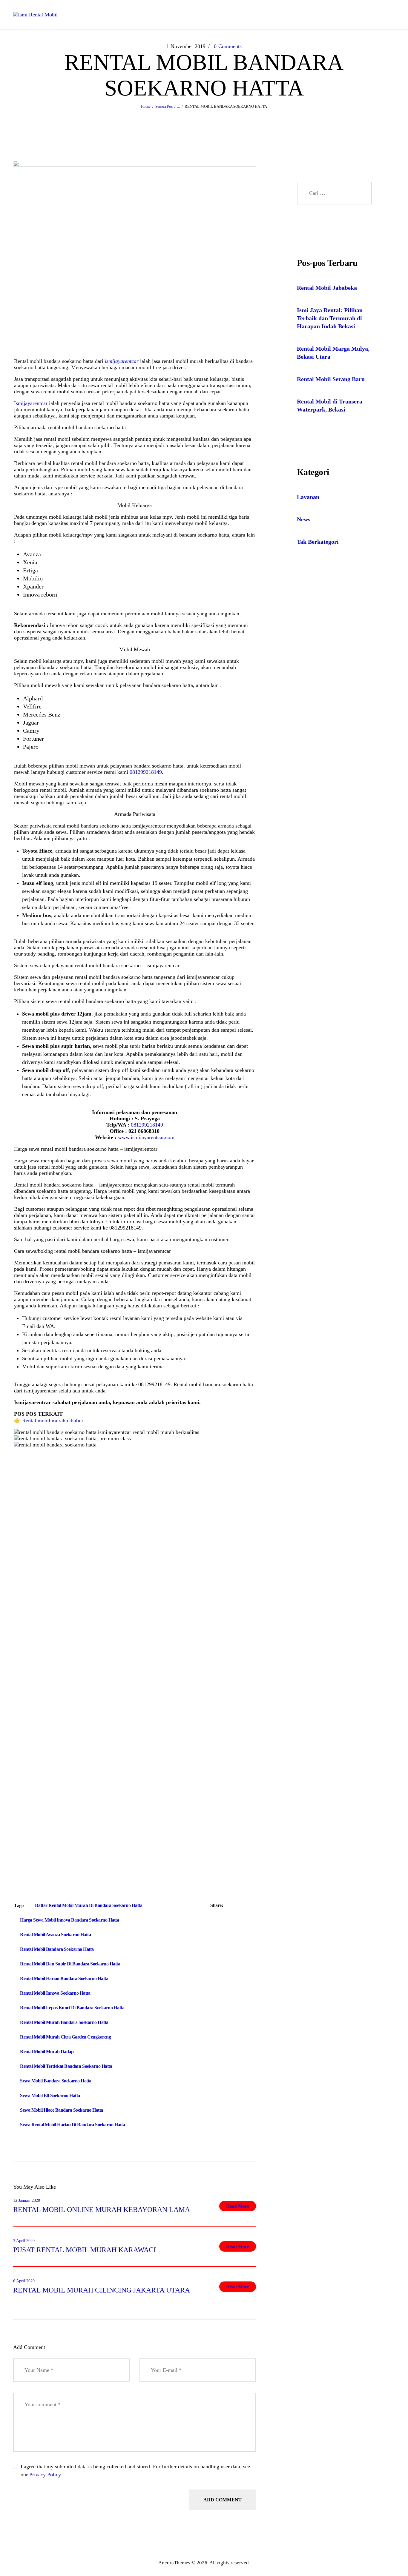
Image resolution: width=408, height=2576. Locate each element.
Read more (238, 2206)
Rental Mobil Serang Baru (331, 379)
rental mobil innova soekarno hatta (55, 1993)
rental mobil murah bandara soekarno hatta (64, 2022)
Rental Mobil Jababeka (327, 288)
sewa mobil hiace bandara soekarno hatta (62, 2110)
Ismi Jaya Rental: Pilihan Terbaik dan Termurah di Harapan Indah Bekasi (330, 318)
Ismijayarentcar (31, 403)
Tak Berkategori (318, 542)
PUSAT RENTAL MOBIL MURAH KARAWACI (85, 2250)
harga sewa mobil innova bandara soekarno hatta (69, 1920)
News (304, 519)
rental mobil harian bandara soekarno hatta (64, 1978)
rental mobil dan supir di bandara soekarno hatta (70, 1964)
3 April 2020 (24, 2241)
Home (146, 106)
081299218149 (146, 772)
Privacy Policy (45, 2475)
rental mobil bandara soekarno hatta (57, 1949)
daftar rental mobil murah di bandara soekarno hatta (89, 1905)
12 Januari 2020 (27, 2200)
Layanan (308, 497)
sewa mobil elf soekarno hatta (50, 2095)
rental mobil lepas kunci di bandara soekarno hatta (72, 2008)
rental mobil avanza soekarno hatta (55, 1935)
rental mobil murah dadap (47, 2052)
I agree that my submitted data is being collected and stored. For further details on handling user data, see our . (135, 2471)
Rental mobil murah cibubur (53, 1421)
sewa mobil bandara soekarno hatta (56, 2081)
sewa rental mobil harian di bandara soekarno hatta (72, 2125)
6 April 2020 (24, 2281)
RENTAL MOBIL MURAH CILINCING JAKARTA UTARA (102, 2290)
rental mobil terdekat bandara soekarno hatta (66, 2066)
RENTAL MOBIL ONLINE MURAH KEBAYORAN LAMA (102, 2210)
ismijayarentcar (122, 361)
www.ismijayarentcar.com (146, 1137)
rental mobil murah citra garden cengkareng (65, 2037)
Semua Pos (164, 106)
